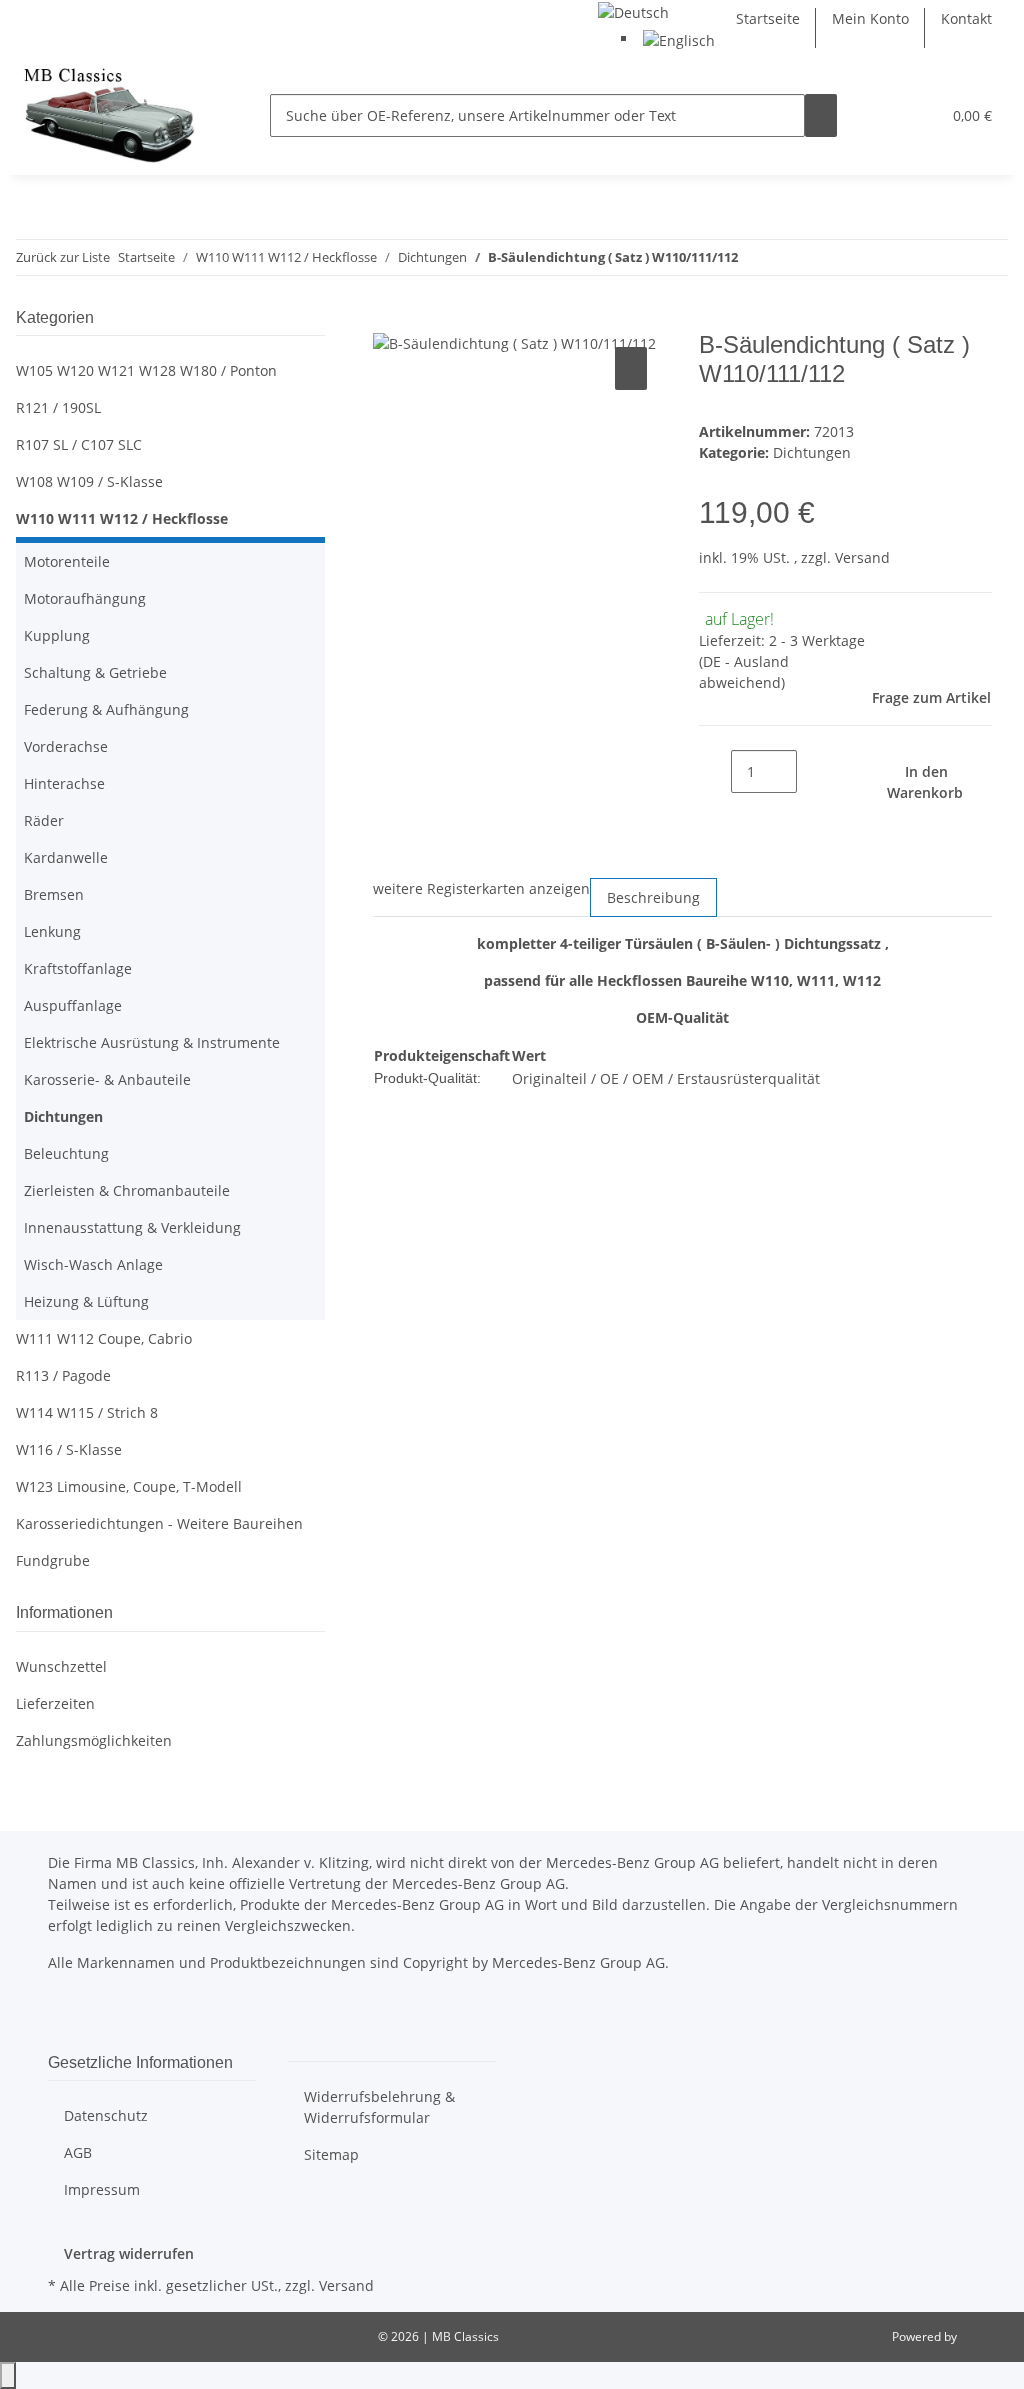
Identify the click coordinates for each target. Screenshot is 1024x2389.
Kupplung (57, 635)
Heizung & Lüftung (86, 1301)
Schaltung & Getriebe (95, 672)
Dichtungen (812, 452)
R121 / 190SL (58, 407)
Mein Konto (870, 18)
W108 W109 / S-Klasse (89, 481)
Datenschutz (106, 2115)
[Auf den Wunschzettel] (631, 368)
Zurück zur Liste (63, 257)
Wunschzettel (61, 1666)
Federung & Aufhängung (106, 709)
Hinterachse (64, 783)
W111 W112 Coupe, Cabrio (104, 1338)
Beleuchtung (66, 1153)
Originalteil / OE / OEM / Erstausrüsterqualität (666, 1078)
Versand (862, 557)
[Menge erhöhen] (813, 771)
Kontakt (966, 18)
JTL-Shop (984, 2336)
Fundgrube (53, 1560)
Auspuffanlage (73, 1005)
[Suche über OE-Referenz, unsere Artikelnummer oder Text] (821, 115)
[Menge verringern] (715, 771)
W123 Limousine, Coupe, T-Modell (129, 1486)
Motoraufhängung (85, 598)
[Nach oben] (8, 2375)
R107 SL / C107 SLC (79, 444)
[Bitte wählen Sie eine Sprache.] (633, 10)
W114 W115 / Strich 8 (87, 1412)
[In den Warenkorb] (389, 320)
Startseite (768, 18)
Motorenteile (67, 561)
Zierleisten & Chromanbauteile (127, 1190)
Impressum (102, 2189)
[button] (885, 115)
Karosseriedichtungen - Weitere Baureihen (159, 1523)
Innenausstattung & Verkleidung (132, 1227)
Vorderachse (66, 746)
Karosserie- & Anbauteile (107, 1079)
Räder (44, 820)
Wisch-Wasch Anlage (93, 1264)
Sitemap (331, 2154)
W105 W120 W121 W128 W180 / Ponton (146, 370)
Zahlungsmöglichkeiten (94, 1740)
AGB (78, 2152)
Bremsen (54, 894)
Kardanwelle (66, 857)
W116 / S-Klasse (69, 1449)
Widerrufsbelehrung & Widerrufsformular (379, 2107)
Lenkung (52, 931)
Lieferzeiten (55, 1703)
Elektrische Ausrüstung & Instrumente (152, 1042)
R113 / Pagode (63, 1375)
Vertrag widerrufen (129, 2253)
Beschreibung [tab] (653, 897)
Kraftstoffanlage (78, 968)
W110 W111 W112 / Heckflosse (122, 518)
